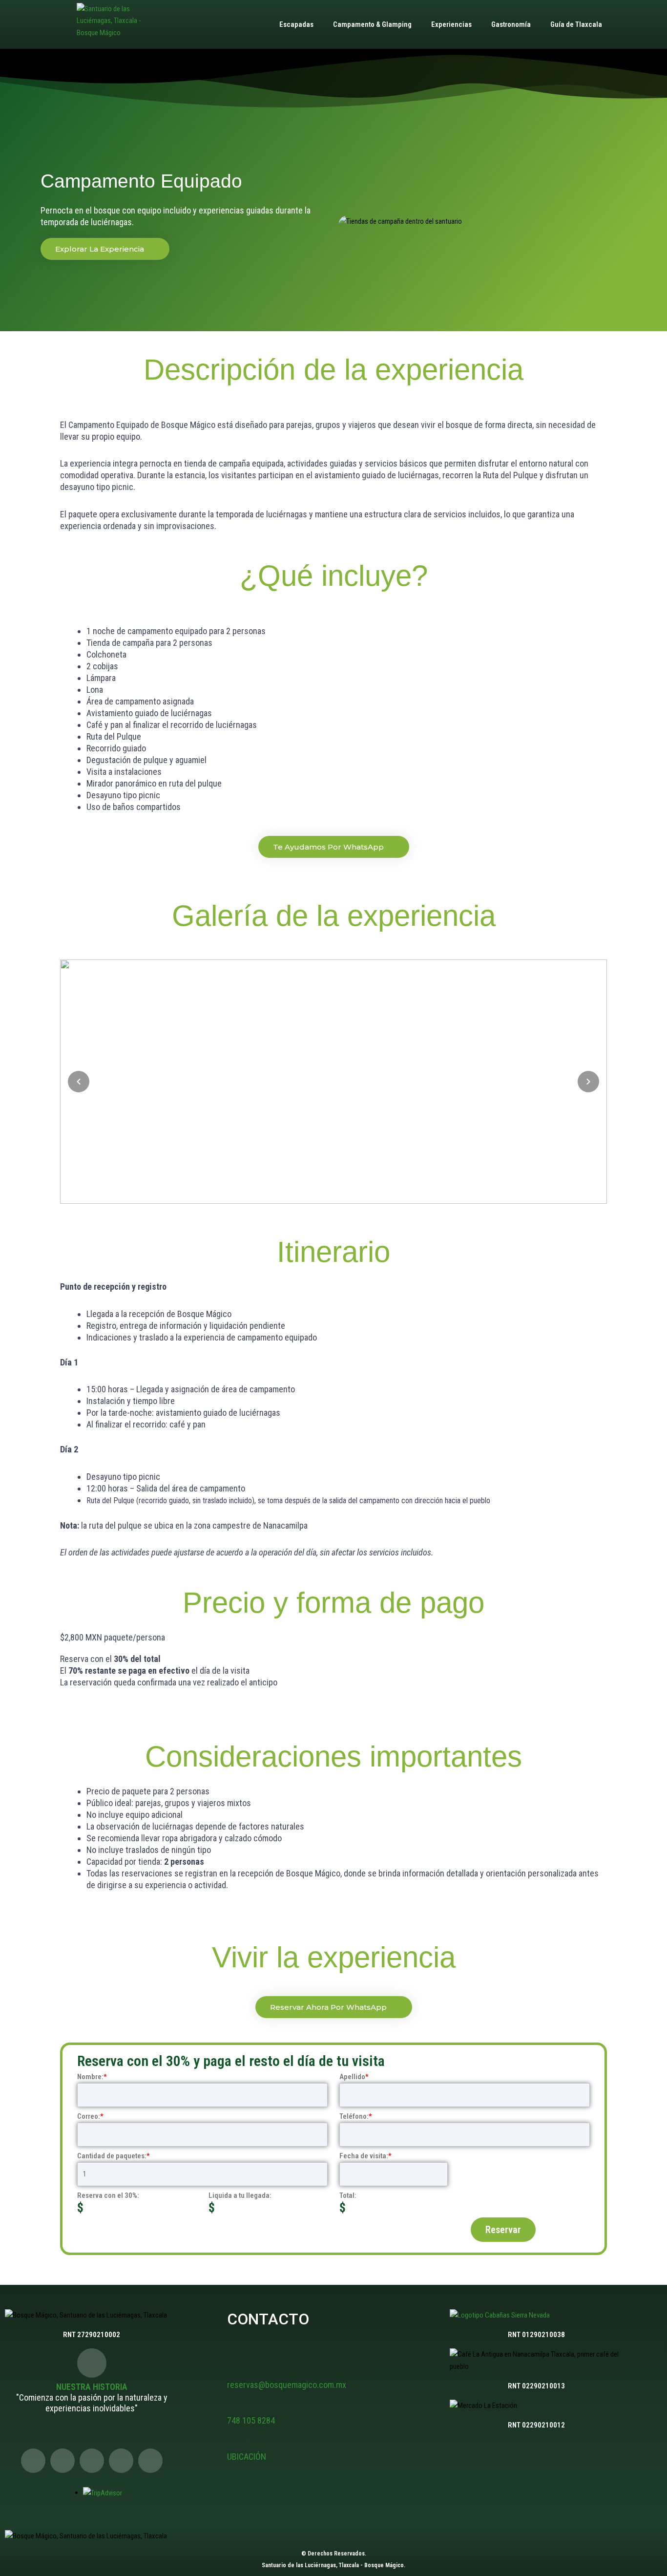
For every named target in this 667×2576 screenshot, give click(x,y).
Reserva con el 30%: (108, 2195)
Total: (348, 2195)
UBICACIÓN (247, 2457)
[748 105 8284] (234, 2405)
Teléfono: (356, 2116)
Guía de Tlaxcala (576, 24)
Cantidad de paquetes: (114, 2156)
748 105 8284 (251, 2420)
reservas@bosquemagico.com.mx (287, 2385)
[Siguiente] (588, 1082)
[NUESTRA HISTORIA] (92, 2363)
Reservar (503, 2230)
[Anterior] (79, 1082)
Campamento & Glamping (372, 24)
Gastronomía (511, 24)
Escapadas (296, 24)
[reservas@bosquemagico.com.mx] (234, 2368)
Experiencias (451, 24)
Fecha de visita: (365, 2156)
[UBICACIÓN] (234, 2440)
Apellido (354, 2077)
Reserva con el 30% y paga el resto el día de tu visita (231, 2061)
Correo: (90, 2116)
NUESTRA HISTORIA (92, 2387)
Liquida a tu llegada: (240, 2195)
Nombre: (92, 2077)
